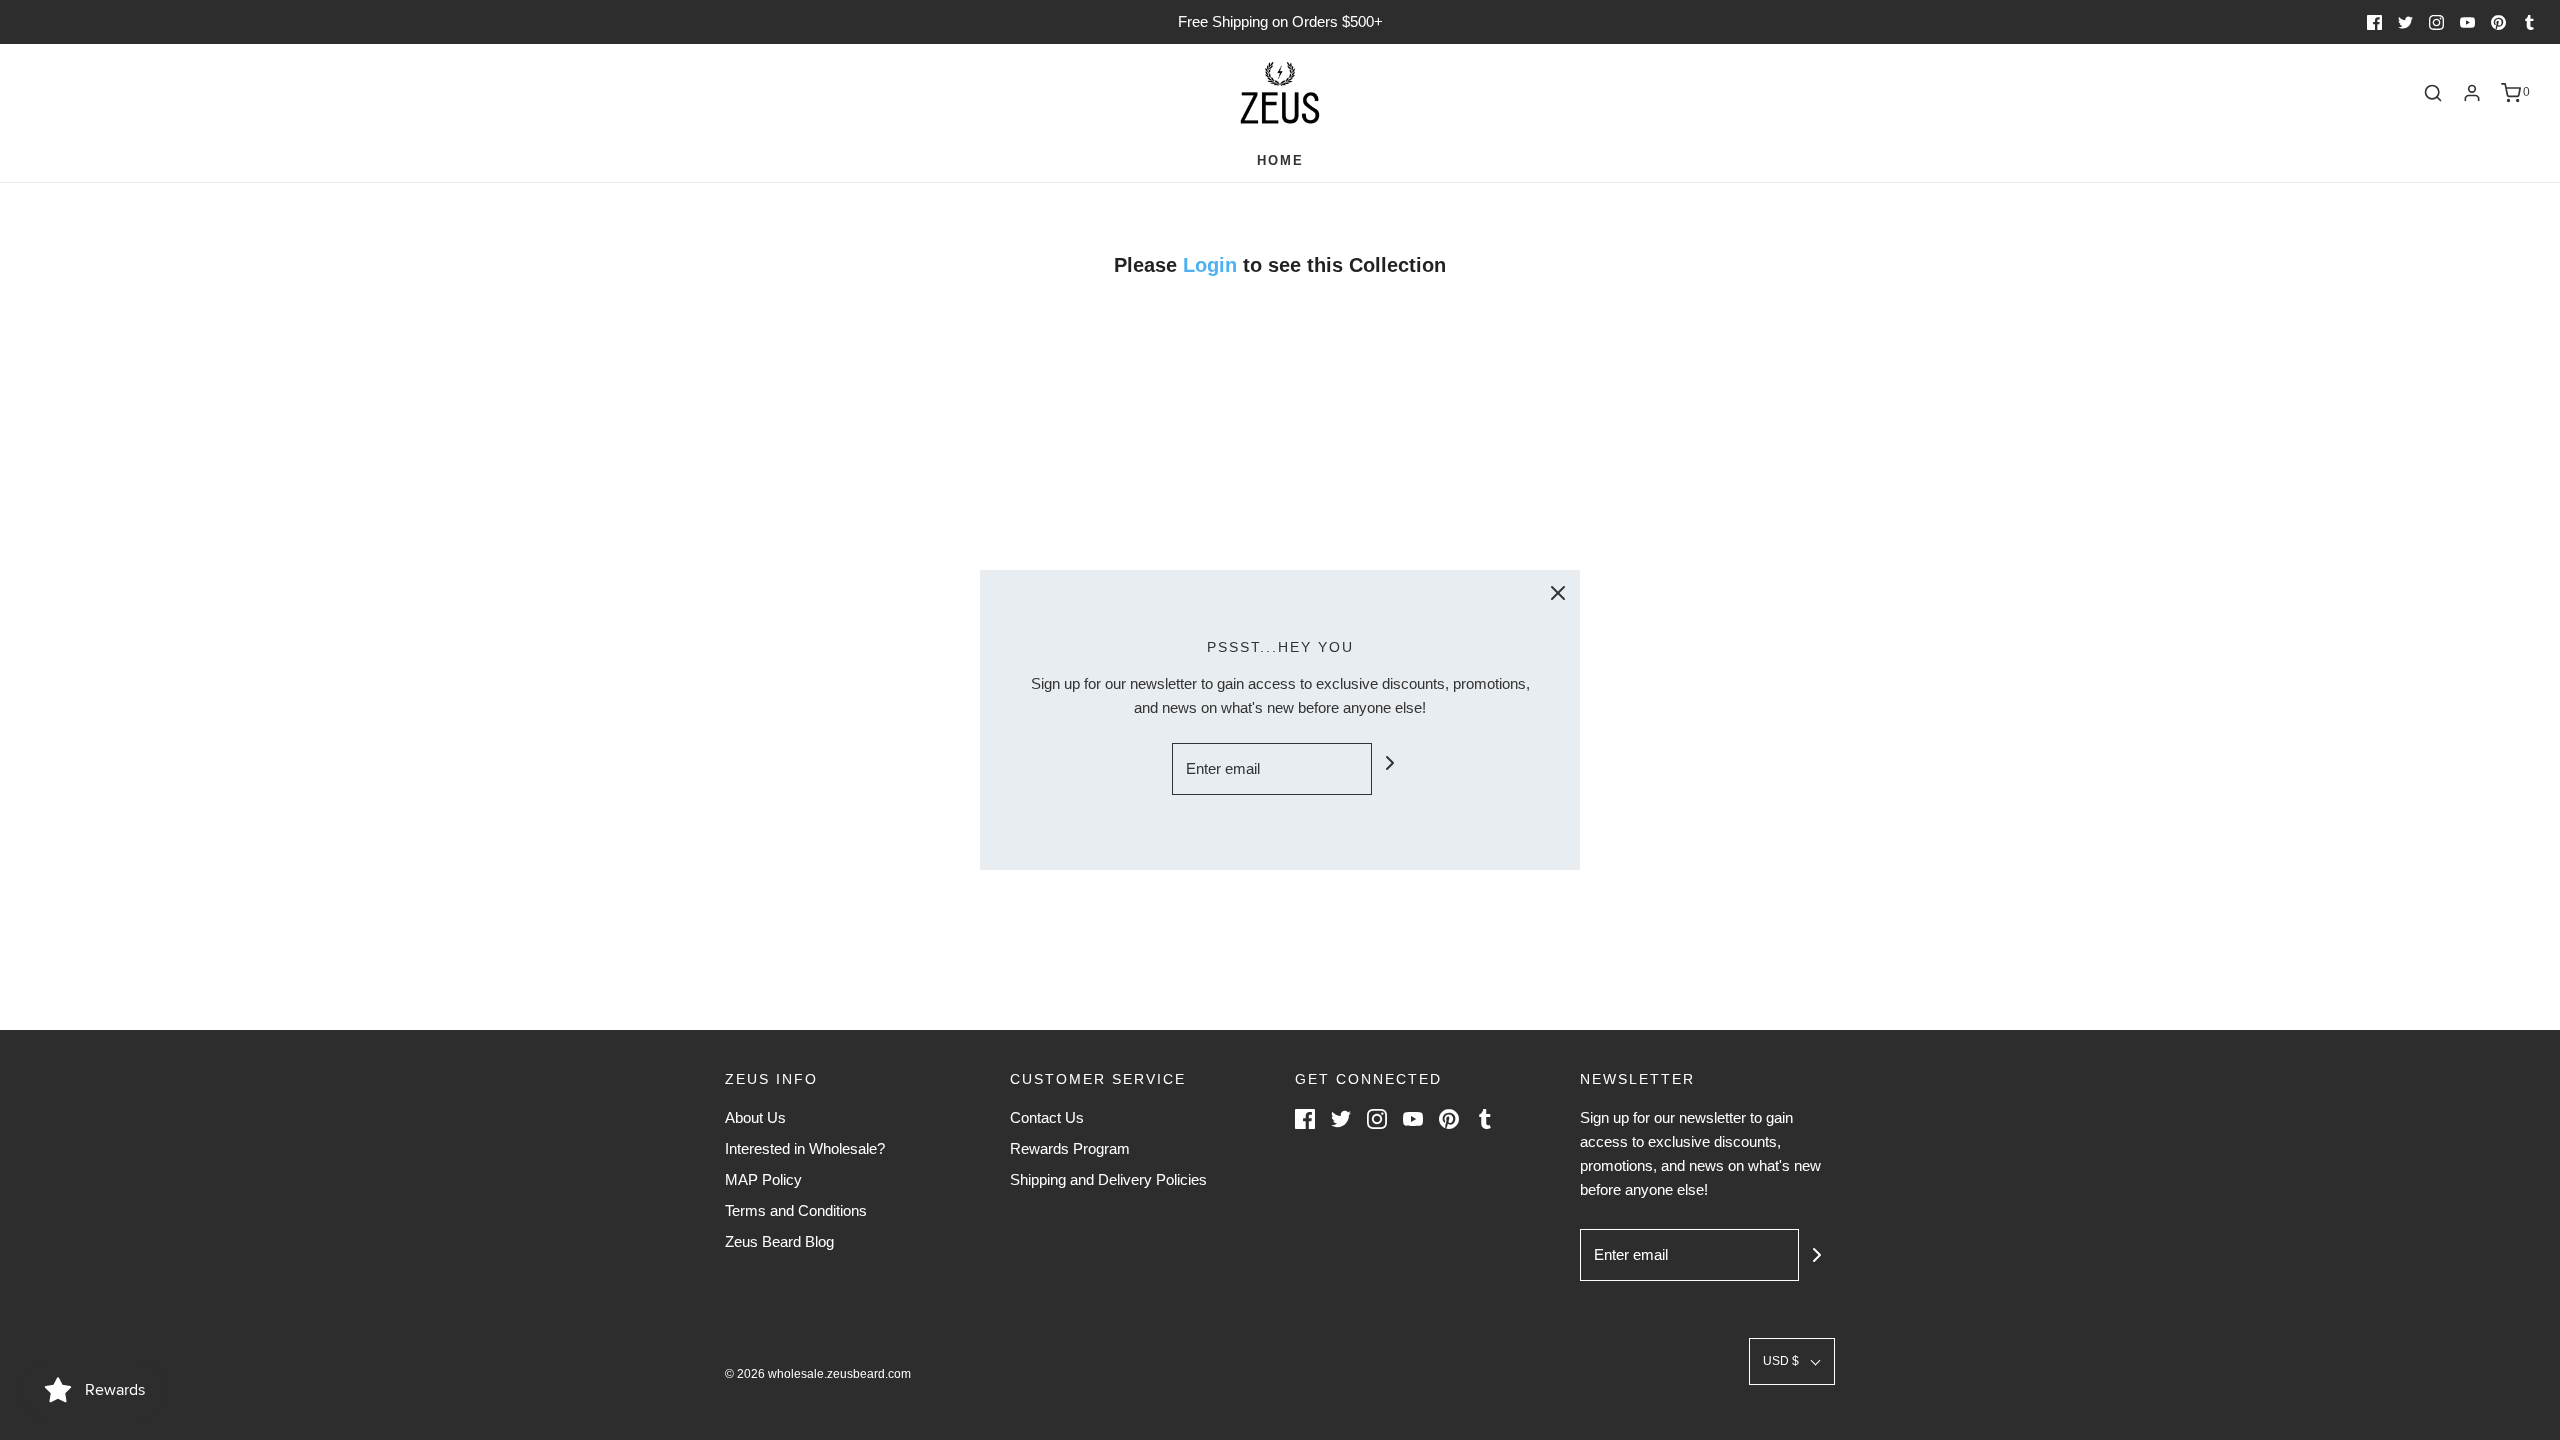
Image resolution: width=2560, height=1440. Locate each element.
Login (1213, 265)
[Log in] (2472, 93)
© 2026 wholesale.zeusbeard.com (818, 1374)
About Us (755, 1117)
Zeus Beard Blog (779, 1241)
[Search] (2433, 93)
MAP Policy (763, 1179)
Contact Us (1047, 1117)
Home (1280, 160)
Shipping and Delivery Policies (1108, 1179)
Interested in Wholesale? (805, 1148)
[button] (1792, 1361)
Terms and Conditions (796, 1210)
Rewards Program (1070, 1148)
